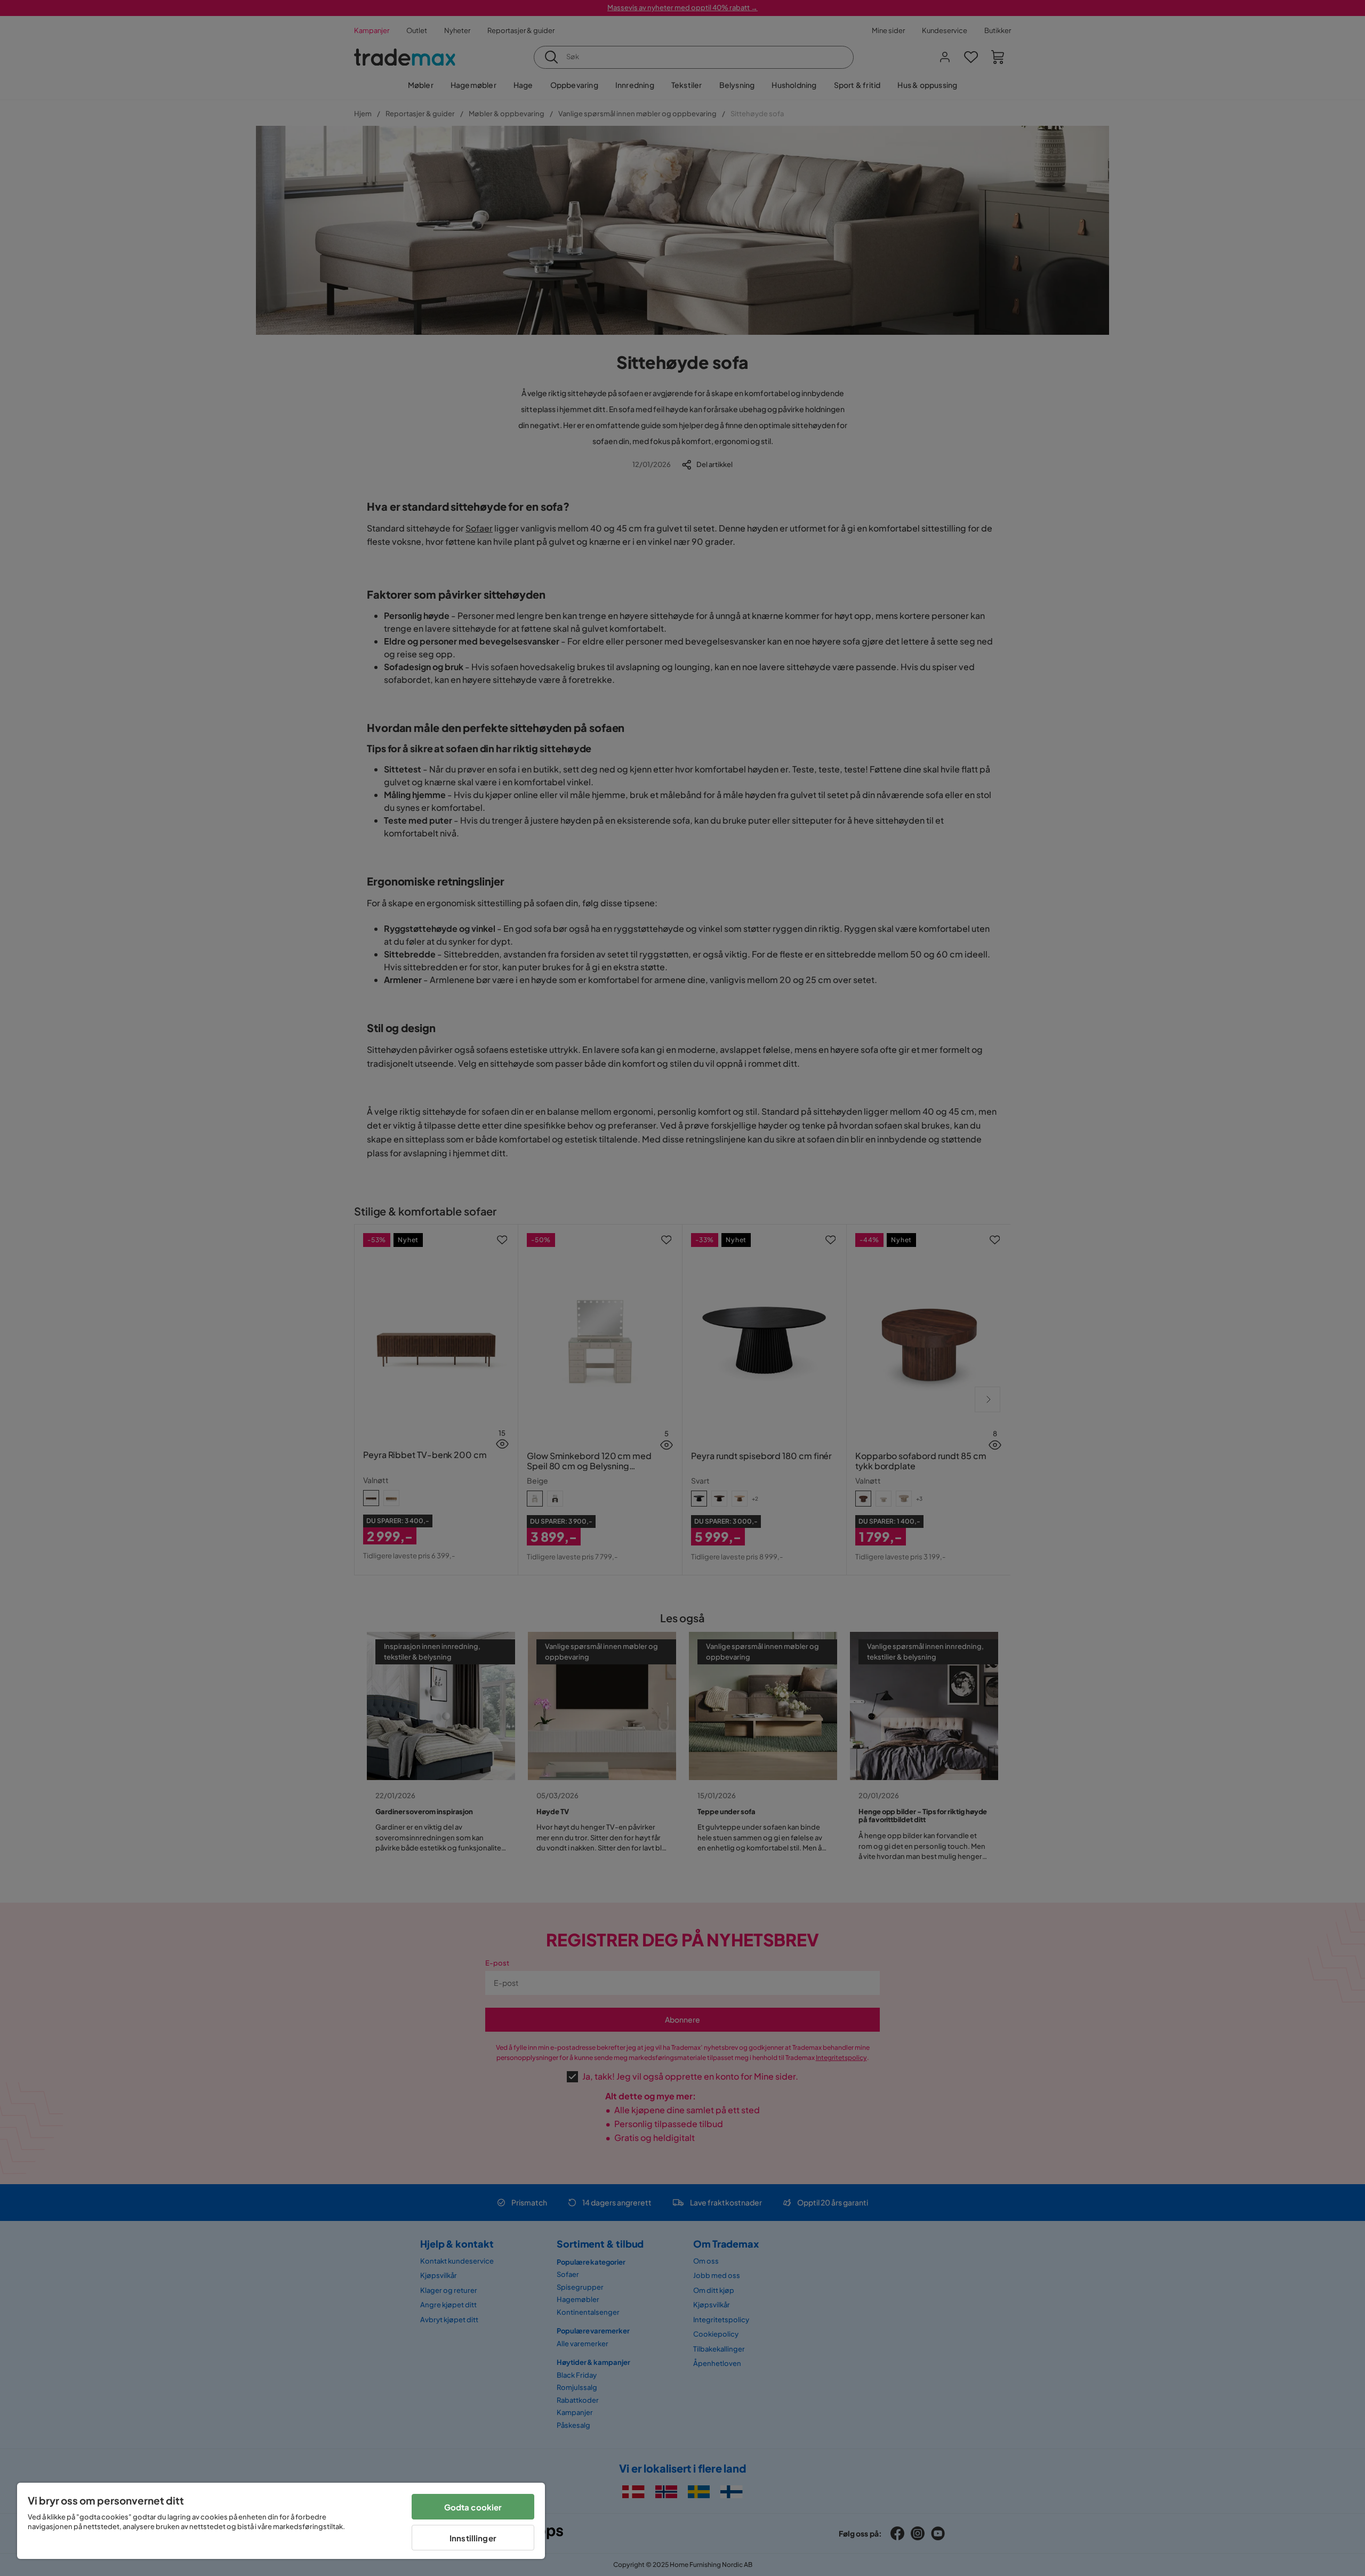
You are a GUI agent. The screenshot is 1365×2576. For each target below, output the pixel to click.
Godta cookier (473, 2507)
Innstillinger (473, 2538)
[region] (281, 2521)
